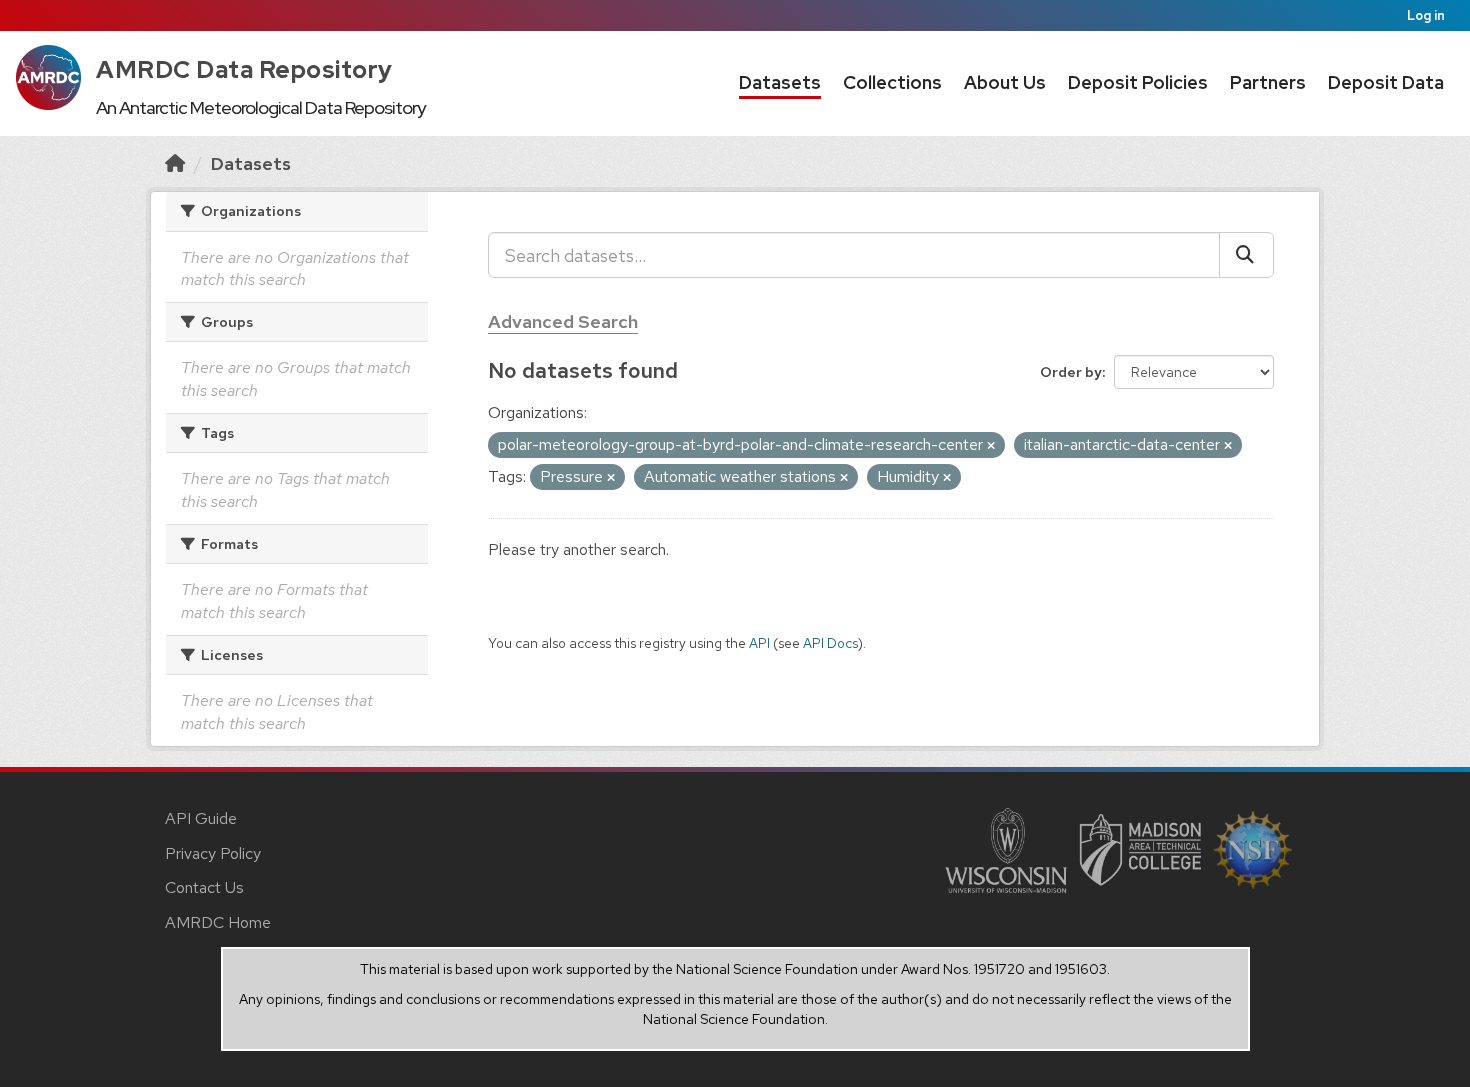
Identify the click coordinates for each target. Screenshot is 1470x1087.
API (759, 643)
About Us (1005, 82)
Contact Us (204, 887)
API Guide (201, 818)
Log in (1426, 15)
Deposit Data (1386, 82)
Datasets (780, 82)
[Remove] (991, 446)
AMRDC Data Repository (244, 69)
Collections (892, 82)
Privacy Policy (213, 853)
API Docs (830, 643)
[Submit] (1246, 255)
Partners (1268, 82)
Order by (1071, 372)
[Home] (175, 163)
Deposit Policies (1138, 82)
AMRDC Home (218, 922)
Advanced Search (563, 321)
